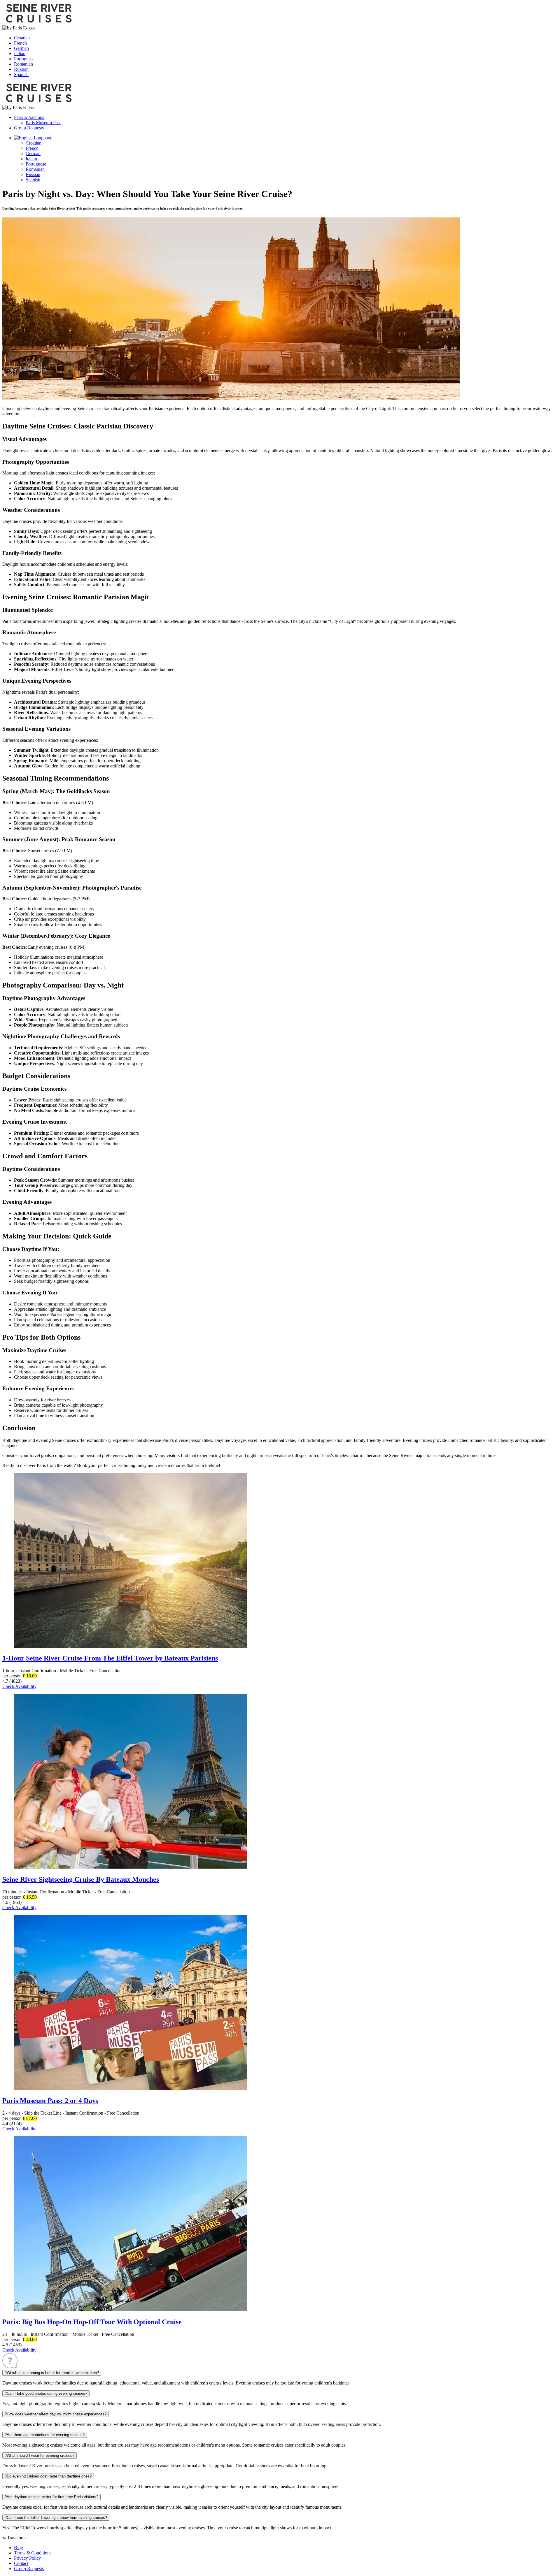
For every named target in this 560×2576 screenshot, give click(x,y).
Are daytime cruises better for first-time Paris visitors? (51, 2497)
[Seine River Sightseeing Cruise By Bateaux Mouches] (131, 1867)
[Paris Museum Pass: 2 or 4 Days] (131, 2088)
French (20, 43)
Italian (20, 53)
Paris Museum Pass (43, 123)
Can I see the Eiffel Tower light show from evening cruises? (56, 2518)
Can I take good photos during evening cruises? (46, 2393)
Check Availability (19, 1686)
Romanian (23, 64)
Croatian (22, 38)
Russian (21, 69)
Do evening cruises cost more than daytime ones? (48, 2476)
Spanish (21, 74)
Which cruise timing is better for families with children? (52, 2373)
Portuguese (24, 59)
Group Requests (29, 128)
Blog (19, 2548)
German (21, 48)
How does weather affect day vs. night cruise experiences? (56, 2414)
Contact (21, 2563)
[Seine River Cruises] (39, 23)
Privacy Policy (27, 2558)
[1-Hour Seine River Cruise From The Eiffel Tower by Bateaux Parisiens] (131, 1646)
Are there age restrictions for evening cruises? (45, 2435)
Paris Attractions (29, 117)
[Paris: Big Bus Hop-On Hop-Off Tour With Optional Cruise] (131, 2309)
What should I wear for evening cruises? (40, 2455)
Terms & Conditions (33, 2553)
